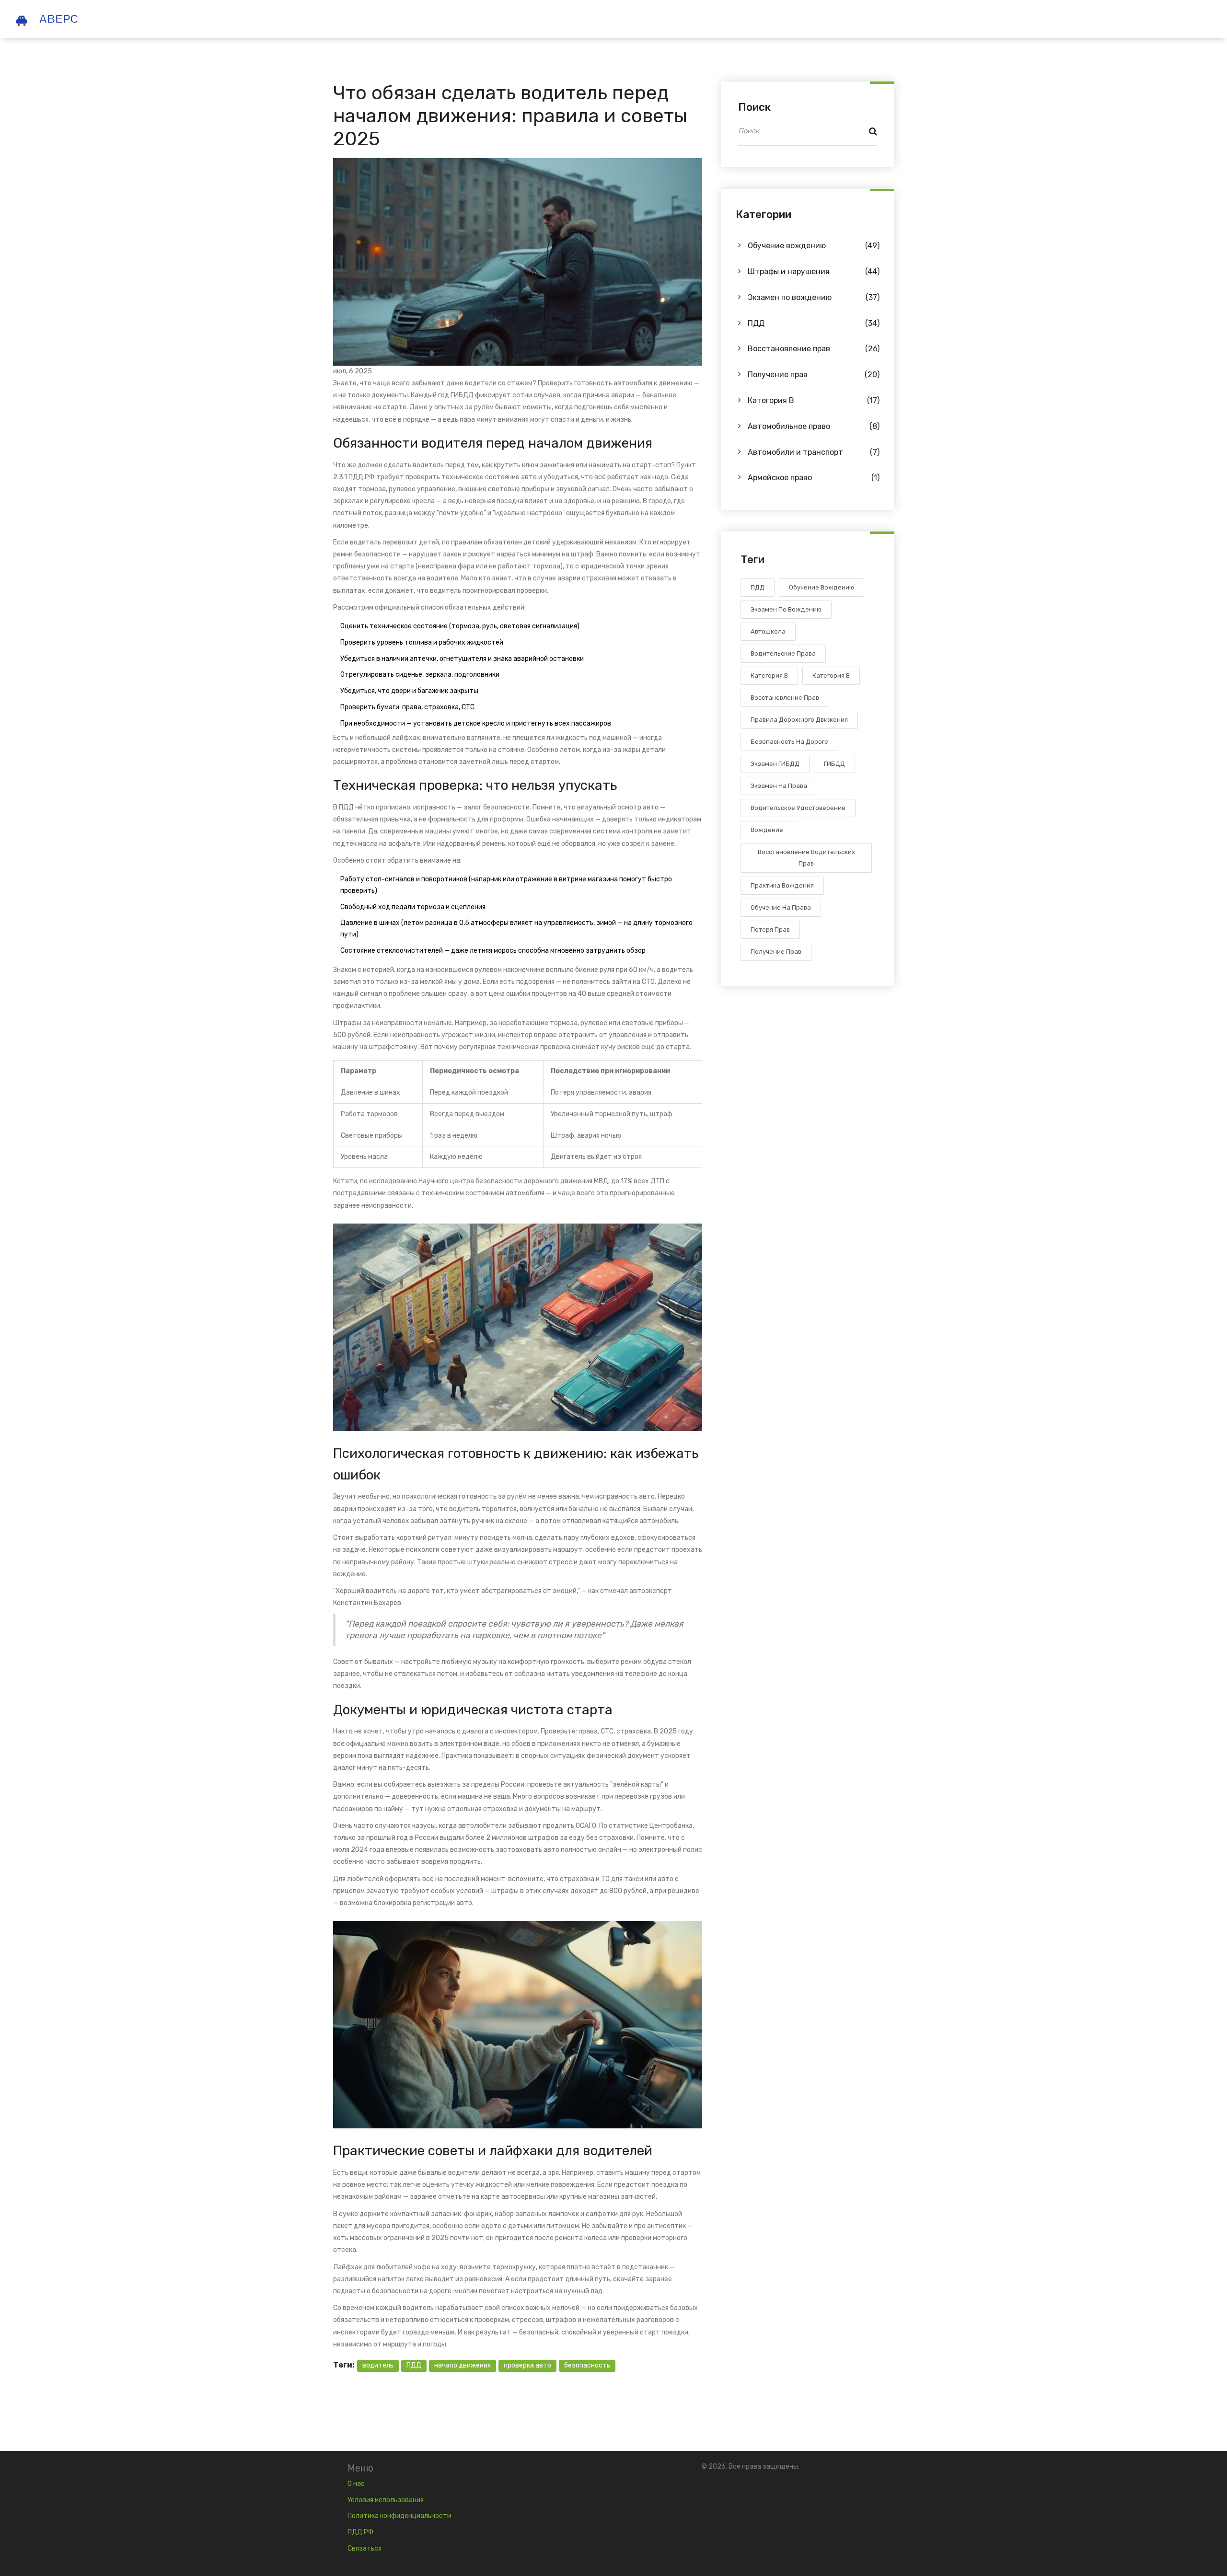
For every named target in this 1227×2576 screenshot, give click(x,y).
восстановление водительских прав (806, 858)
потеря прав (770, 930)
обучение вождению (822, 587)
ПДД (414, 2365)
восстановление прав (785, 698)
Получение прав (814, 375)
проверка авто (527, 2365)
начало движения (463, 2365)
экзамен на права (779, 786)
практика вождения (782, 885)
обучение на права (781, 907)
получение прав (776, 952)
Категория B (814, 400)
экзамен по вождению (786, 609)
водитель (378, 2365)
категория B (831, 676)
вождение (767, 830)
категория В (769, 676)
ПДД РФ (361, 2532)
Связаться (365, 2548)
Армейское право (814, 478)
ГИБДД (834, 764)
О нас (356, 2484)
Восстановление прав (814, 349)
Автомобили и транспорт (814, 452)
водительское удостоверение (798, 808)
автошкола (768, 631)
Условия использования (386, 2500)
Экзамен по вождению (814, 297)
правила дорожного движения (799, 720)
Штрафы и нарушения (814, 271)
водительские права (783, 653)
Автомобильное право (814, 426)
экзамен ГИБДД (775, 764)
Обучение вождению (814, 246)
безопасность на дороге (789, 742)
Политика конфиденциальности (399, 2516)
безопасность (587, 2365)
